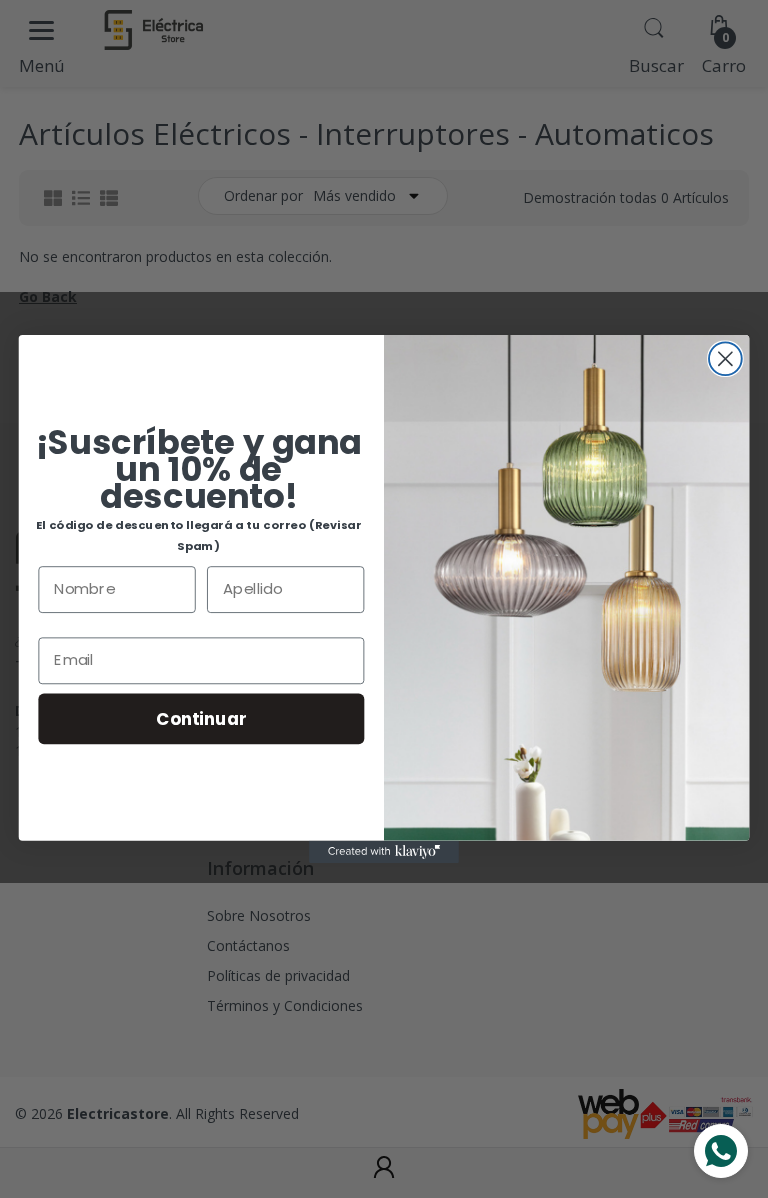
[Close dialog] (725, 358)
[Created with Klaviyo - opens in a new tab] (384, 852)
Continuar (201, 717)
